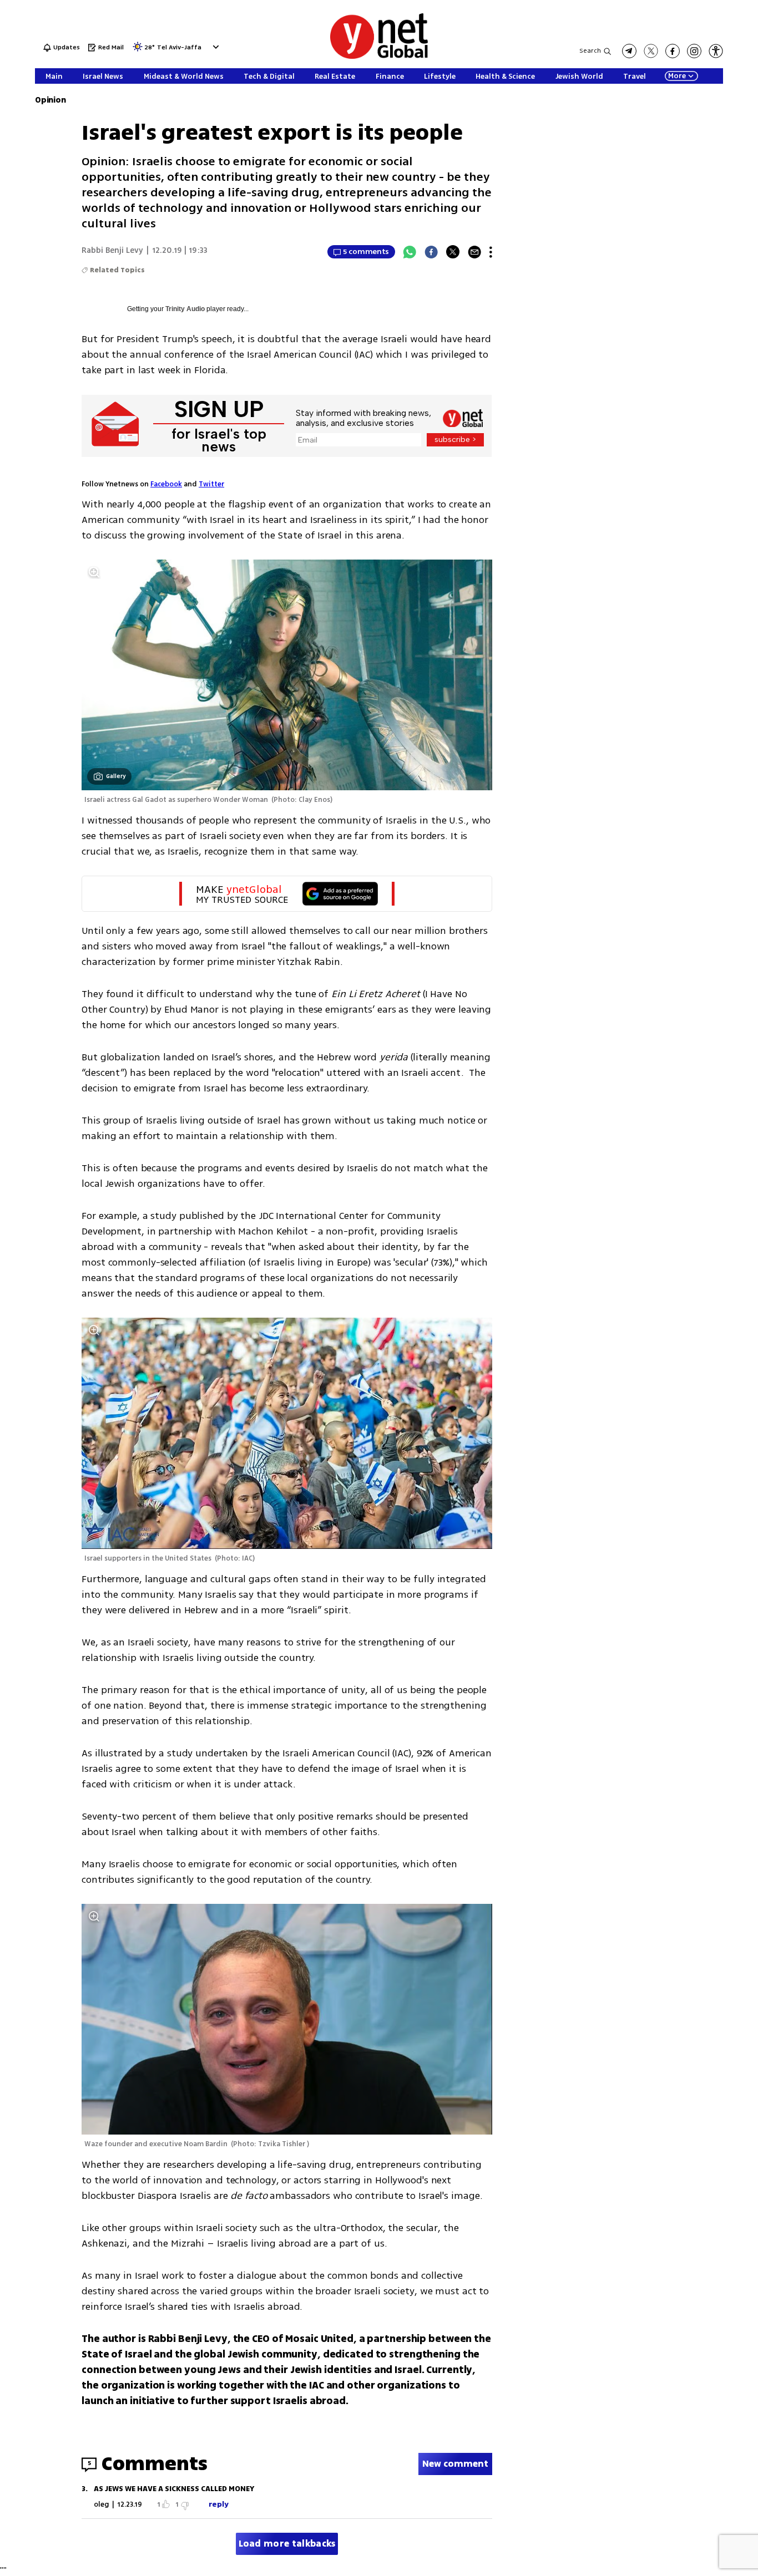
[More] (491, 252)
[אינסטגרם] (694, 51)
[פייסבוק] (673, 51)
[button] (214, 47)
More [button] (677, 76)
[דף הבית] (379, 57)
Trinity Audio (185, 309)
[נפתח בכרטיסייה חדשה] (629, 51)
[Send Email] (474, 252)
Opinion (50, 100)
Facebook (166, 484)
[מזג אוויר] (138, 50)
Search (590, 51)
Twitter (211, 484)
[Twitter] (453, 252)
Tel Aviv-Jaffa (179, 48)
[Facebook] (431, 252)
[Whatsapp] (410, 252)
